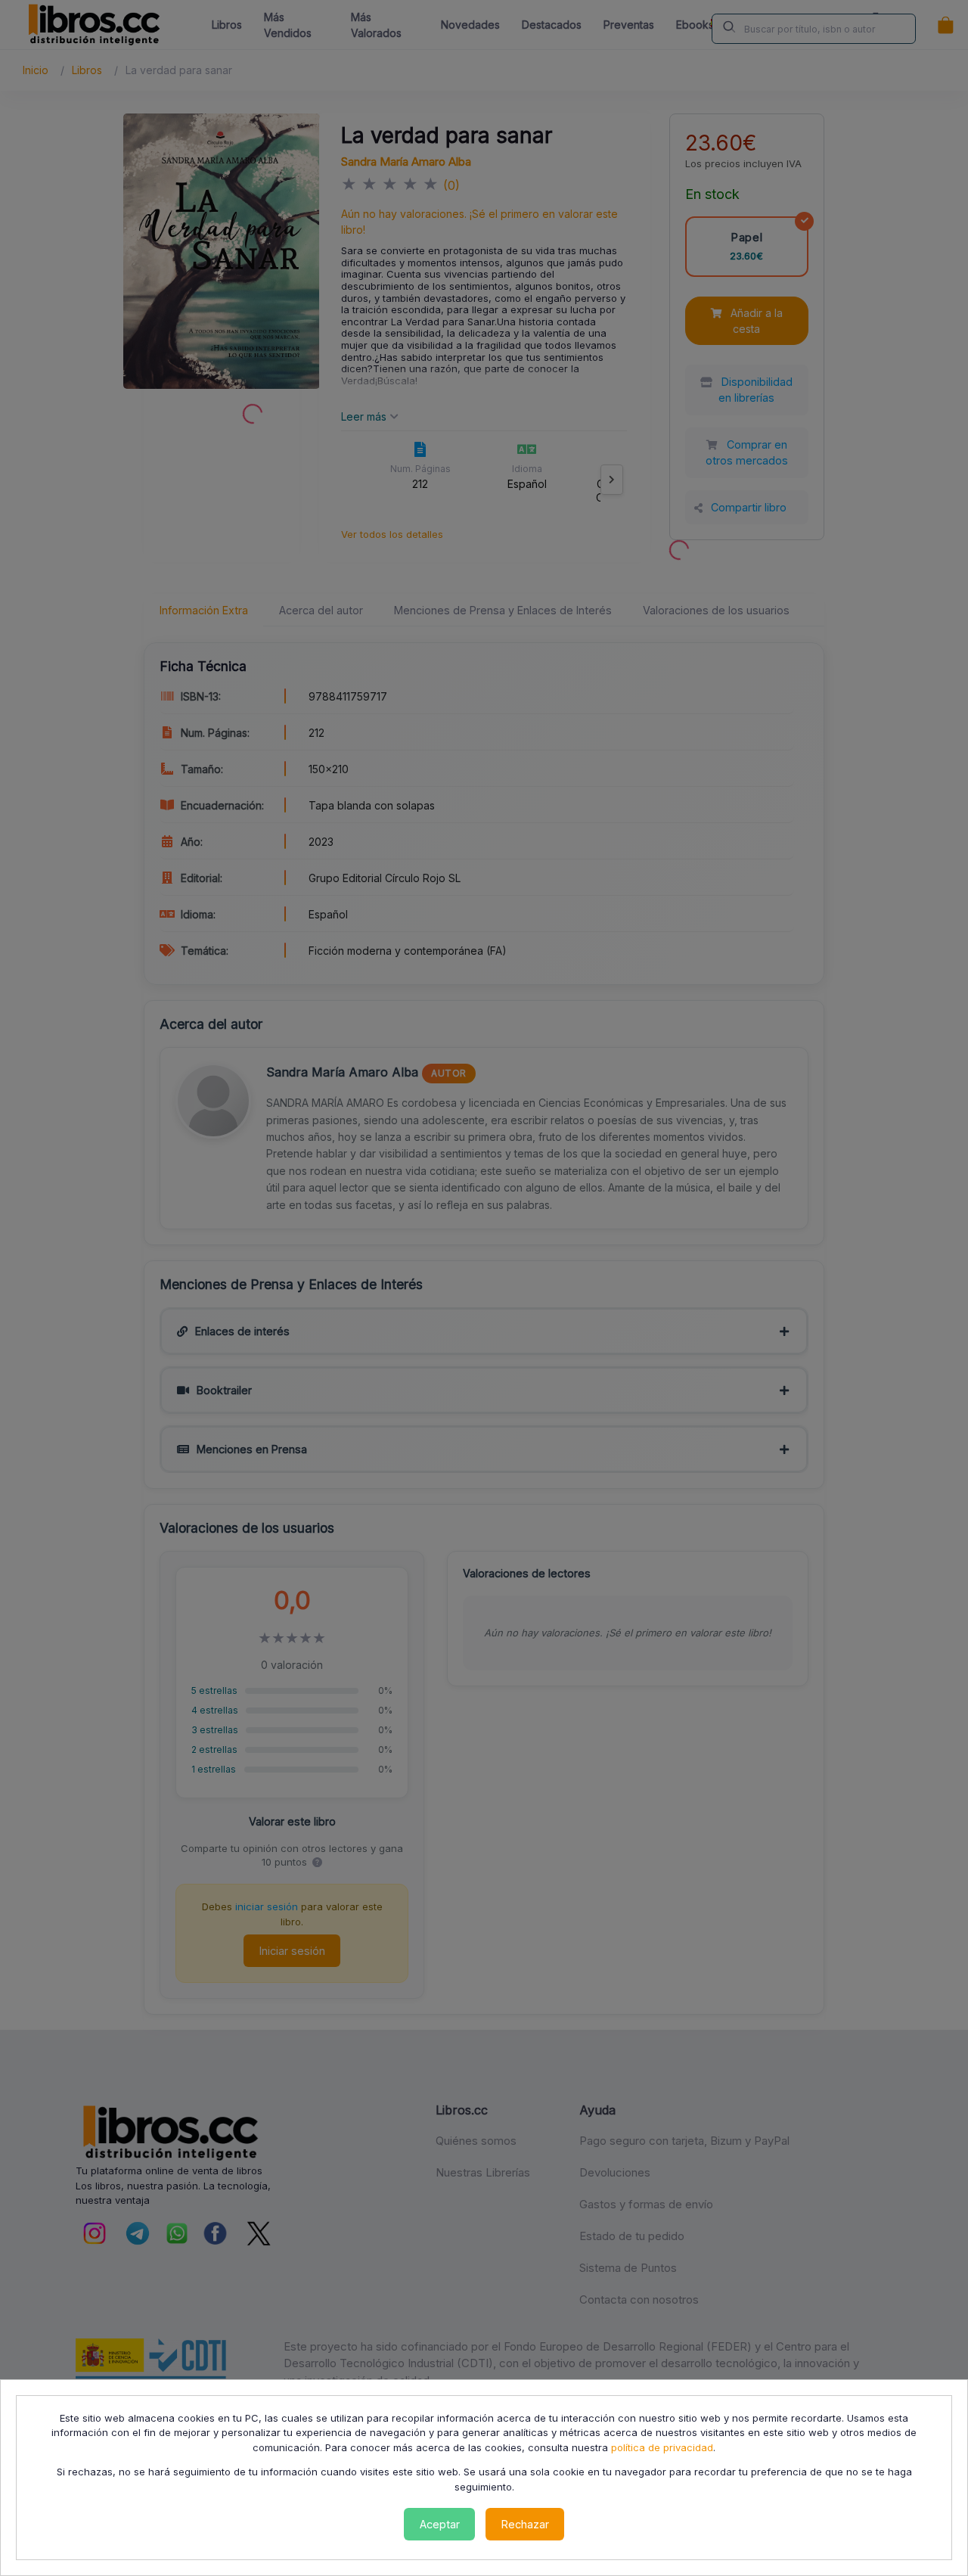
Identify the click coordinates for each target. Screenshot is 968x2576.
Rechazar (525, 2524)
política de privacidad (662, 2447)
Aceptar (440, 2524)
